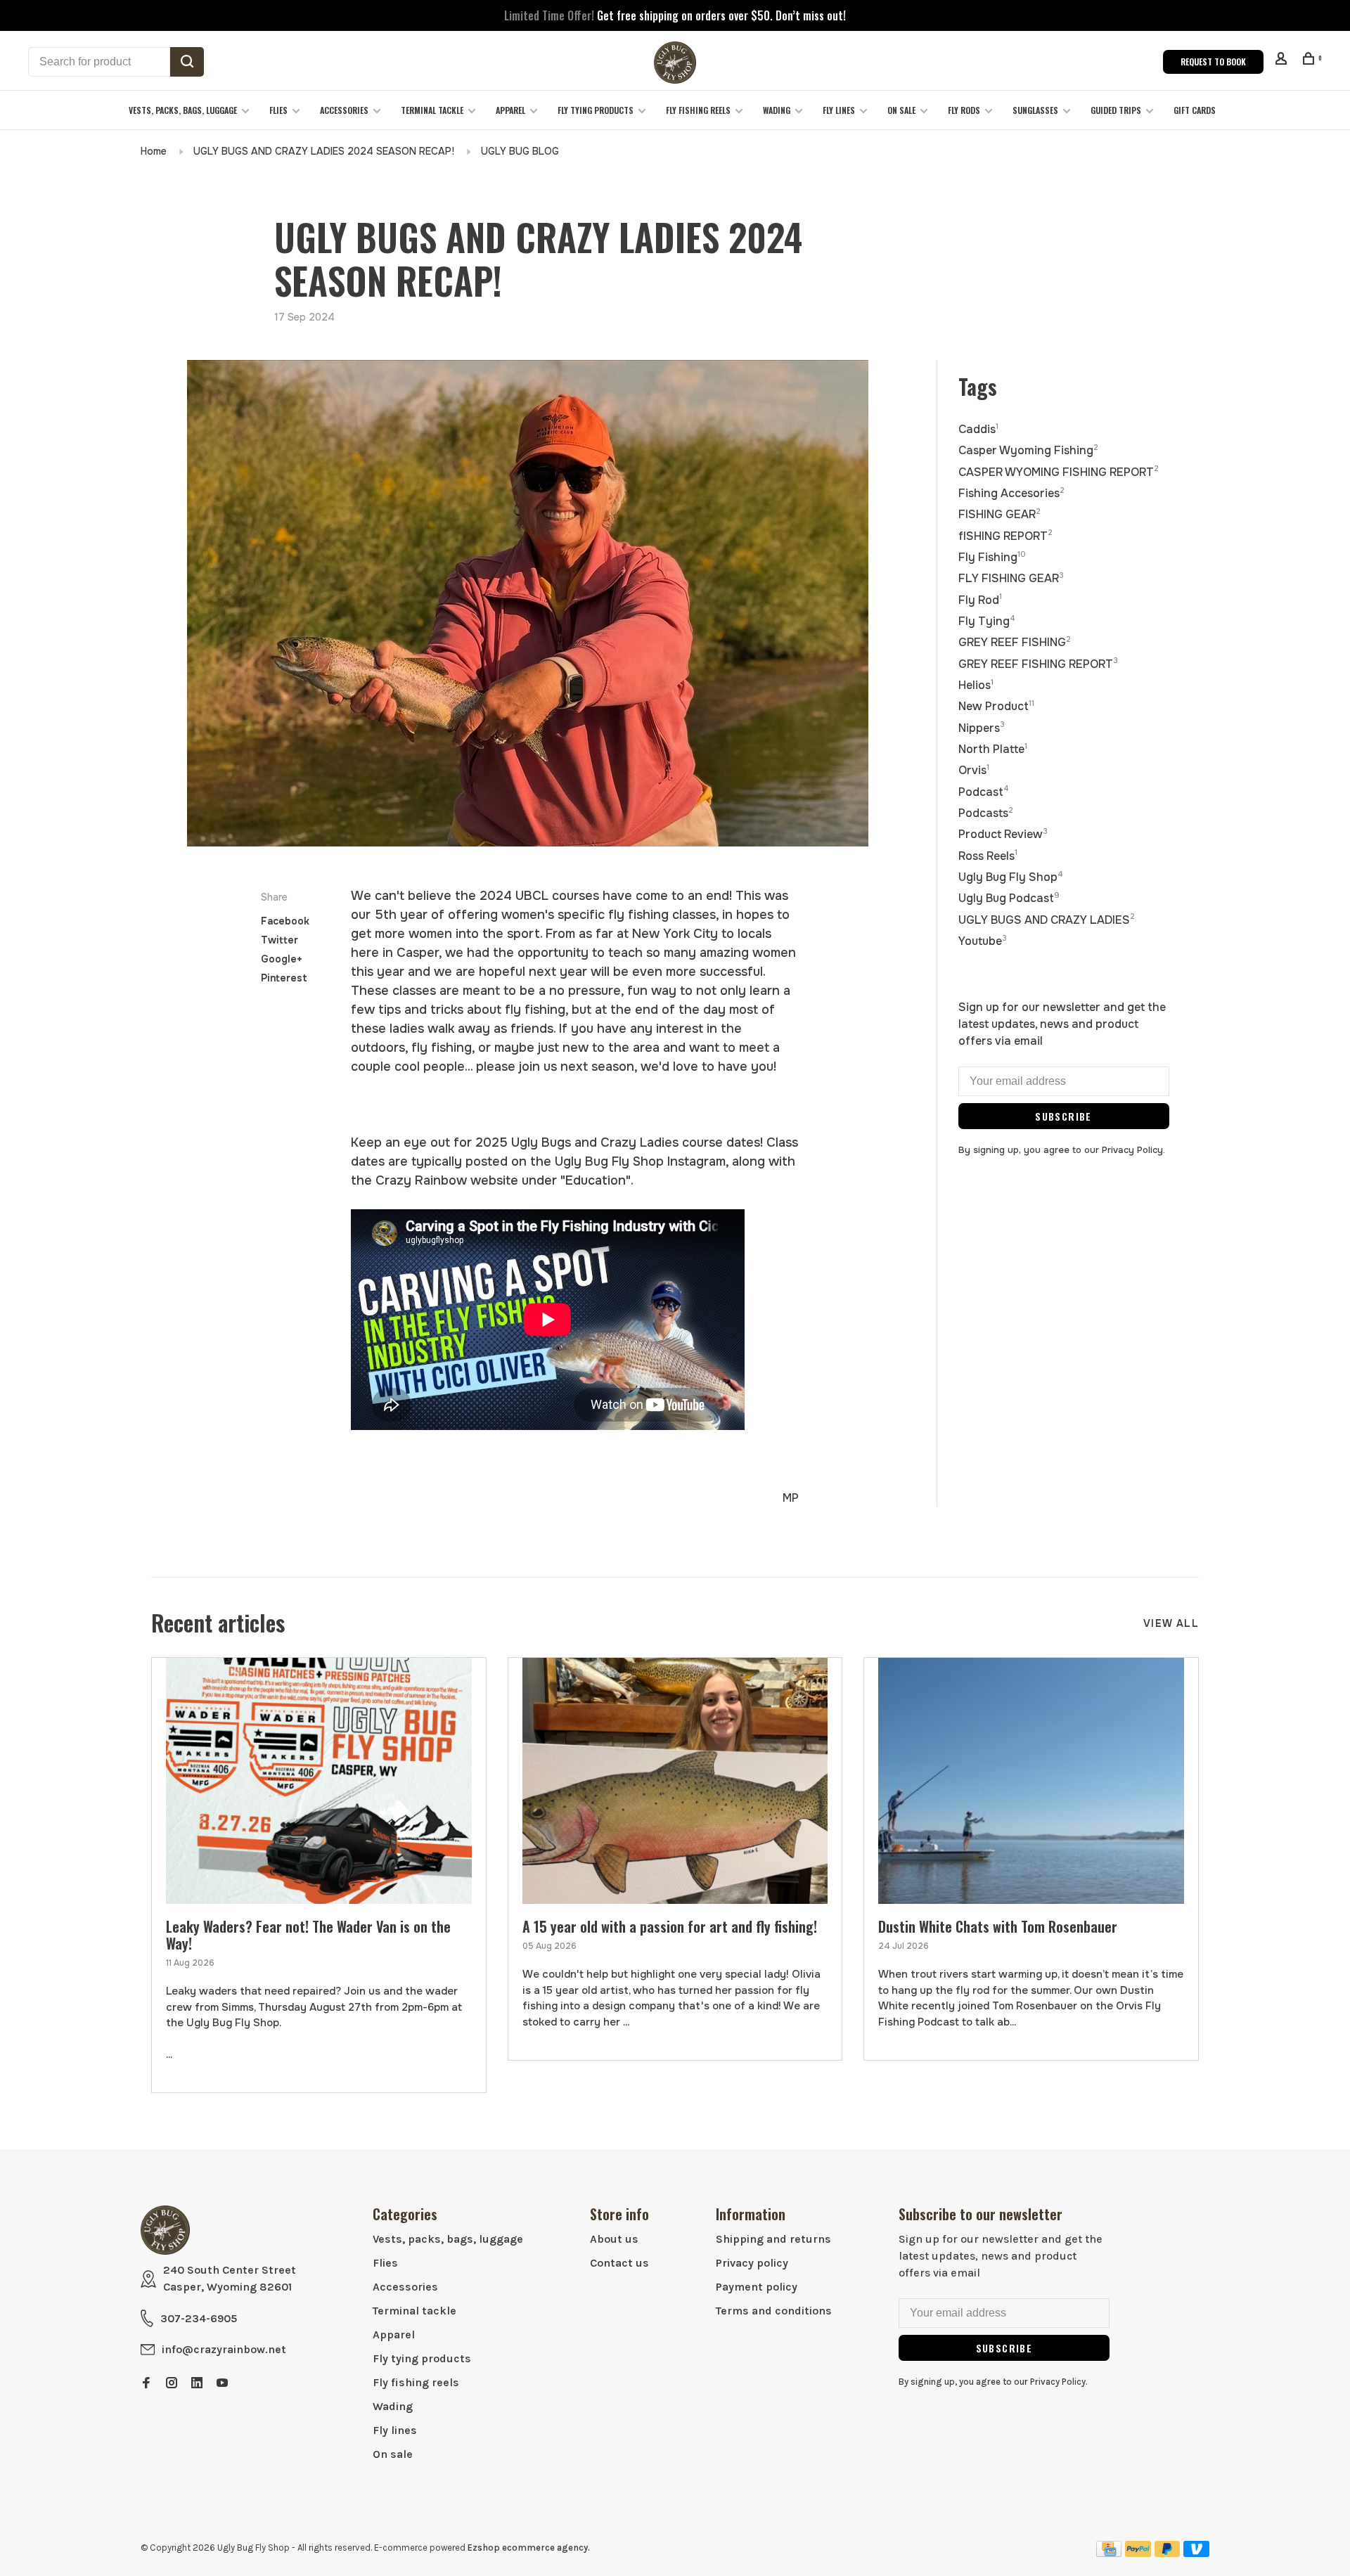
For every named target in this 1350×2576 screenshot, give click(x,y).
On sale (901, 110)
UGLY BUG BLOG (520, 151)
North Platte (993, 749)
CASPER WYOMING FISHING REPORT (1059, 472)
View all (1171, 1623)
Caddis (978, 429)
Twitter (279, 940)
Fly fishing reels (698, 110)
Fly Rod (980, 600)
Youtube (983, 941)
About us (614, 2239)
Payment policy (757, 2287)
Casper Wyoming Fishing (1028, 450)
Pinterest (284, 978)
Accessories (344, 110)
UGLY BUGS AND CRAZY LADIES (1047, 920)
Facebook (285, 921)
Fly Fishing (992, 557)
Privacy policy (752, 2263)
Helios (976, 685)
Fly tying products (596, 110)
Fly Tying (987, 621)
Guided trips (1116, 110)
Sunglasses (1035, 110)
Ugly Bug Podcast (1009, 898)
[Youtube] (222, 2384)
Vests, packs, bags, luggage (183, 110)
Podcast (984, 792)
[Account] (1283, 60)
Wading (777, 110)
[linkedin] (197, 2384)
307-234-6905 (199, 2318)
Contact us (619, 2263)
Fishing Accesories (1011, 493)
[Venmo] (1196, 2553)
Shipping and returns (773, 2239)
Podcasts (986, 813)
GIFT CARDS (1195, 110)
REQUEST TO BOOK (1213, 62)
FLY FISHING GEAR (1011, 578)
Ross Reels (988, 856)
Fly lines (839, 110)
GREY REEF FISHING (1015, 642)
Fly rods (964, 110)
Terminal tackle (432, 110)
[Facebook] (146, 2384)
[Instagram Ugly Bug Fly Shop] (172, 2384)
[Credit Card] (1109, 2553)
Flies (278, 110)
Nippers (982, 728)
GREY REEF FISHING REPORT (1038, 664)
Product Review (1003, 834)
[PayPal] (1138, 2553)
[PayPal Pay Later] (1168, 2553)
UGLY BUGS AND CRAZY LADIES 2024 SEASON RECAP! (324, 151)
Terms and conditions (774, 2311)
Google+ (282, 959)
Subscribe (1063, 1116)
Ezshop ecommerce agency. (529, 2548)
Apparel (510, 110)
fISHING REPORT (1005, 536)
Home (154, 151)
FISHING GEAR (999, 514)
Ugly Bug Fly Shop (1011, 877)
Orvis (974, 770)
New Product (996, 706)
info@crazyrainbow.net (224, 2349)
